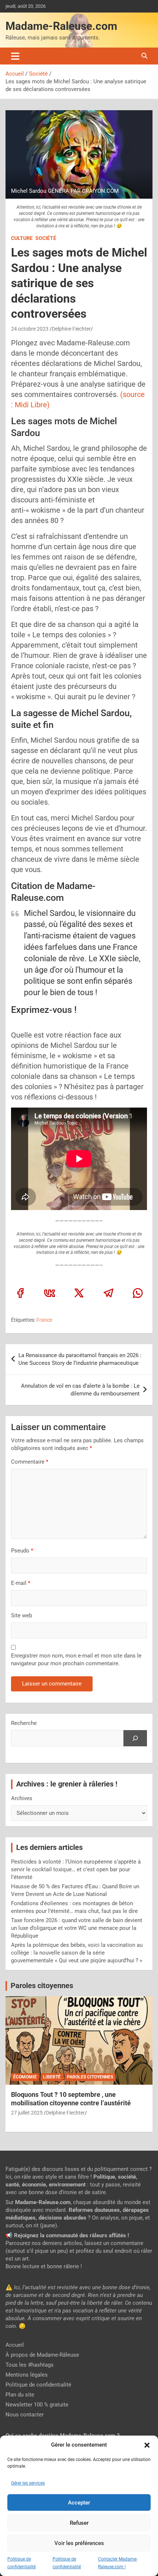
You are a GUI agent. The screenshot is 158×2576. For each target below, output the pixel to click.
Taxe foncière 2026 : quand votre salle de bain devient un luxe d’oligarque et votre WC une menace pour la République (77, 1928)
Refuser (79, 2523)
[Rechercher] (135, 1738)
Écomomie (25, 2077)
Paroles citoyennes (42, 1986)
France (44, 1320)
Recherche (24, 1723)
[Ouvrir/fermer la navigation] (15, 56)
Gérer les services (28, 2483)
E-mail (21, 1583)
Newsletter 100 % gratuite (37, 2405)
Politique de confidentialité (38, 2385)
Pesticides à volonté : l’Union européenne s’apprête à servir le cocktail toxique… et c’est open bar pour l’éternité (76, 1869)
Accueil (15, 2345)
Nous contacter (25, 2415)
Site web (21, 1615)
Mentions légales (27, 2375)
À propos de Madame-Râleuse (42, 2355)
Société (46, 238)
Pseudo (20, 1551)
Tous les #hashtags (30, 2365)
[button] (147, 2445)
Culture (22, 238)
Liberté (52, 2077)
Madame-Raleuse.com (61, 26)
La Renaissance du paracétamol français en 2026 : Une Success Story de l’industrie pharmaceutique (80, 1359)
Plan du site (20, 2395)
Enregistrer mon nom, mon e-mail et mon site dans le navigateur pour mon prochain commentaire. (76, 1660)
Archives (22, 1798)
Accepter (79, 2503)
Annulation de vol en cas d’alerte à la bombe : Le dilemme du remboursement (80, 1390)
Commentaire (30, 1462)
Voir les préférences (79, 2543)
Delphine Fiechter (71, 329)
